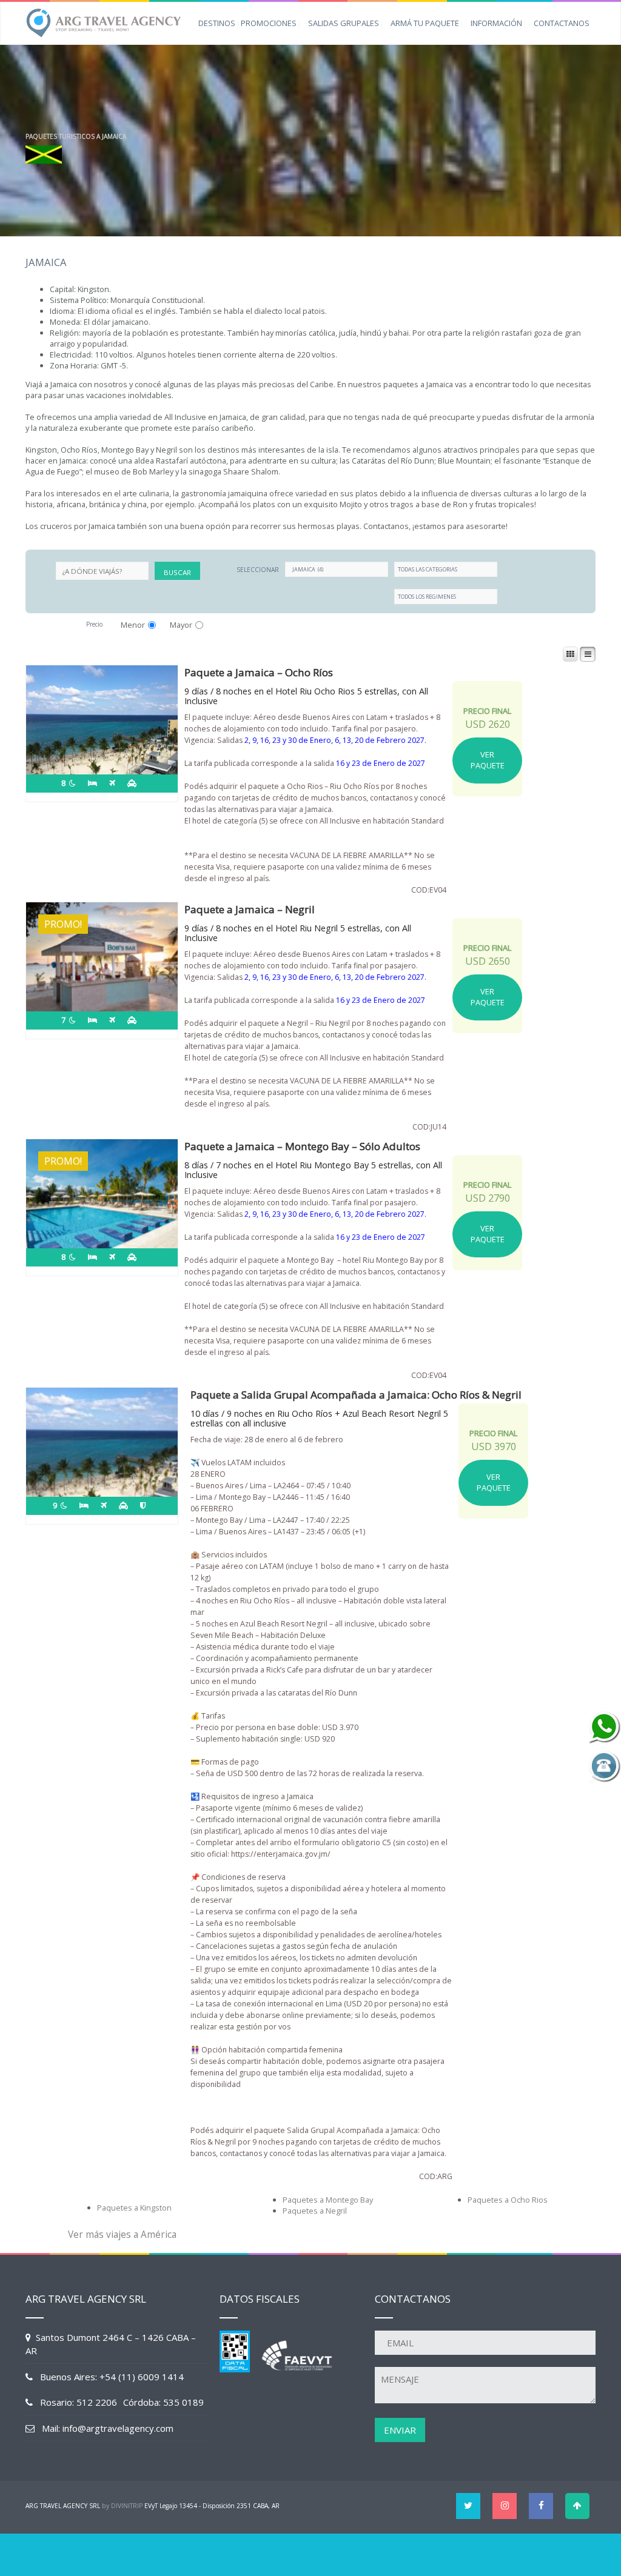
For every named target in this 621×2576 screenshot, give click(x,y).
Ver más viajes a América (122, 2235)
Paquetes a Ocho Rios (508, 2200)
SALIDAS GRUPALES (344, 23)
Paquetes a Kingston (134, 2208)
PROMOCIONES (269, 23)
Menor (133, 625)
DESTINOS (217, 23)
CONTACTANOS (562, 23)
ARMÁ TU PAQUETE (425, 23)
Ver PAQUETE (488, 760)
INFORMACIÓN (496, 23)
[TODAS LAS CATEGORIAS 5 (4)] (446, 569)
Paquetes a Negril (315, 2211)
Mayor (181, 625)
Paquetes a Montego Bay (328, 2200)
